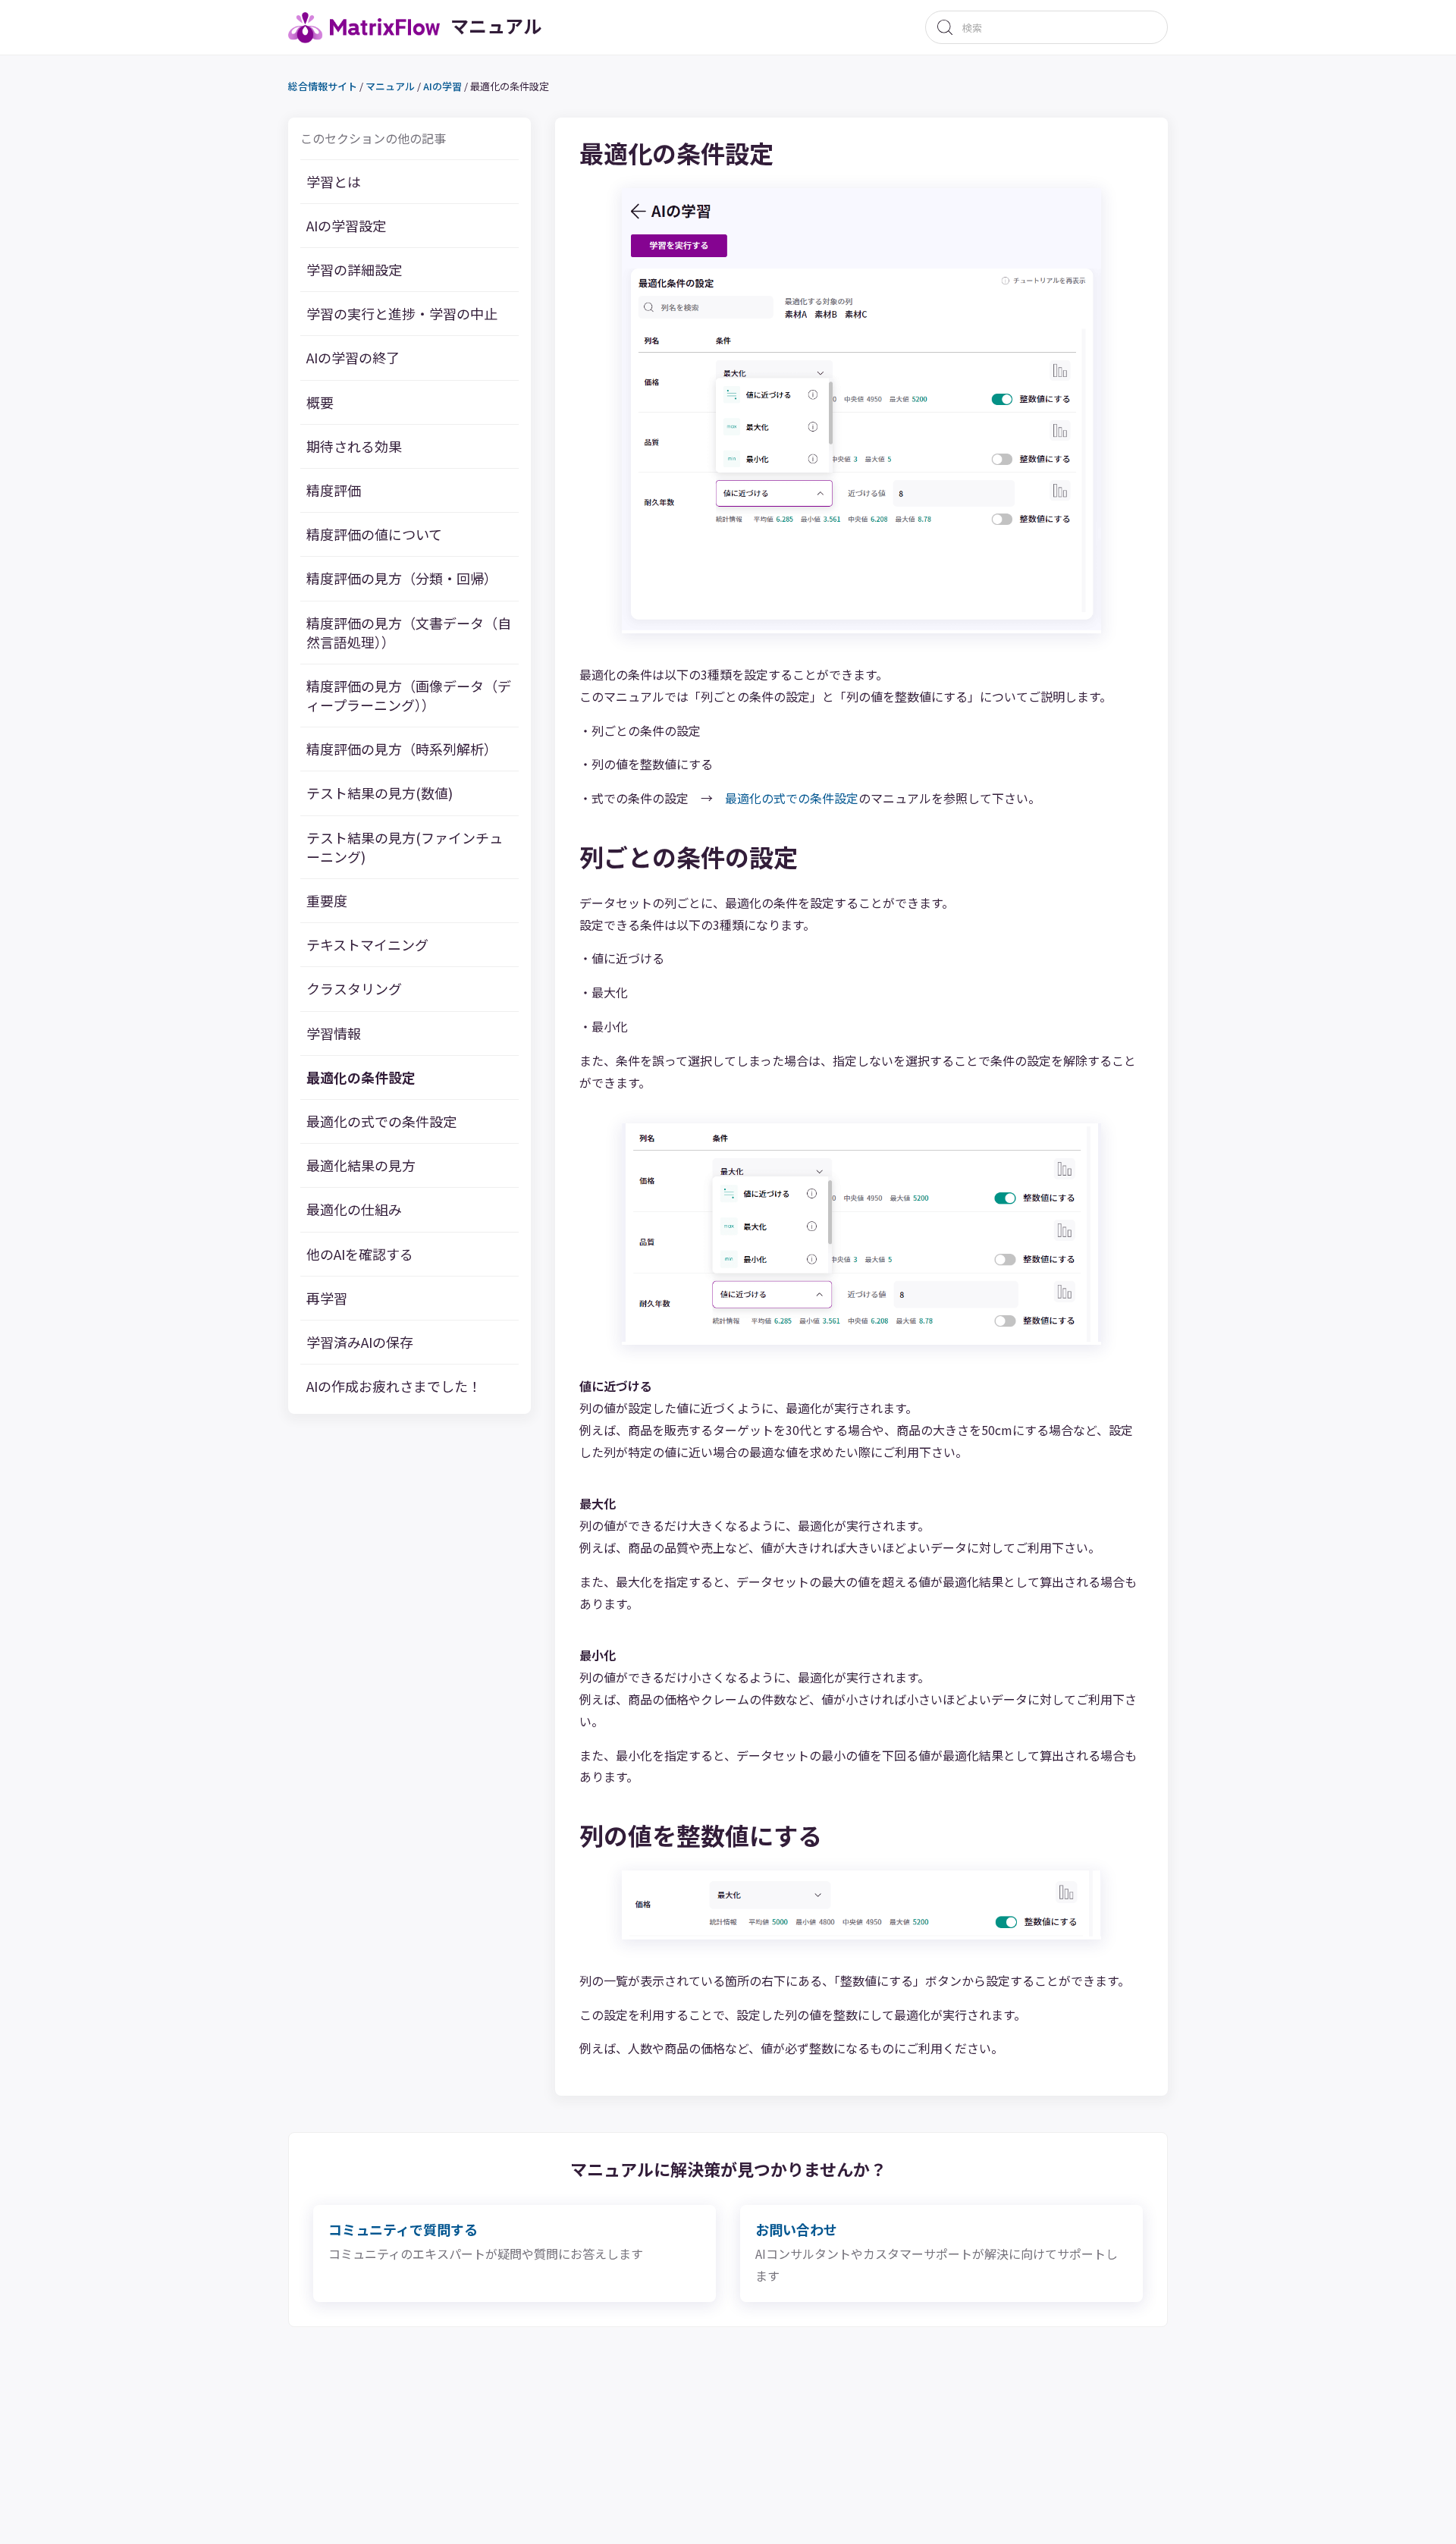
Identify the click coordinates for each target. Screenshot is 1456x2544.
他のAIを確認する (360, 1253)
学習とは (334, 182)
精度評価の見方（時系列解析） (402, 749)
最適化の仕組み (354, 1209)
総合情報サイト (323, 86)
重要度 (327, 901)
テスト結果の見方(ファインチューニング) (405, 847)
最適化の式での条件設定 (381, 1121)
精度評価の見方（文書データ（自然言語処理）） (409, 632)
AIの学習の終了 (353, 358)
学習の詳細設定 (354, 270)
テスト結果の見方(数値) (380, 793)
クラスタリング (354, 989)
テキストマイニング (367, 945)
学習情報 (334, 1033)
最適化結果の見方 (361, 1165)
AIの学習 (442, 86)
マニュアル (390, 86)
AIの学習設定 (346, 226)
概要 (320, 402)
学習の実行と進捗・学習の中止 (402, 314)
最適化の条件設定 (361, 1077)
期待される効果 (354, 446)
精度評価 (334, 490)
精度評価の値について (374, 534)
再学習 (327, 1298)
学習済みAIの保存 (360, 1342)
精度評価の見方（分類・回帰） (402, 578)
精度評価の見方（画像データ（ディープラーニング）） (409, 696)
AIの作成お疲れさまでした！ (394, 1386)
